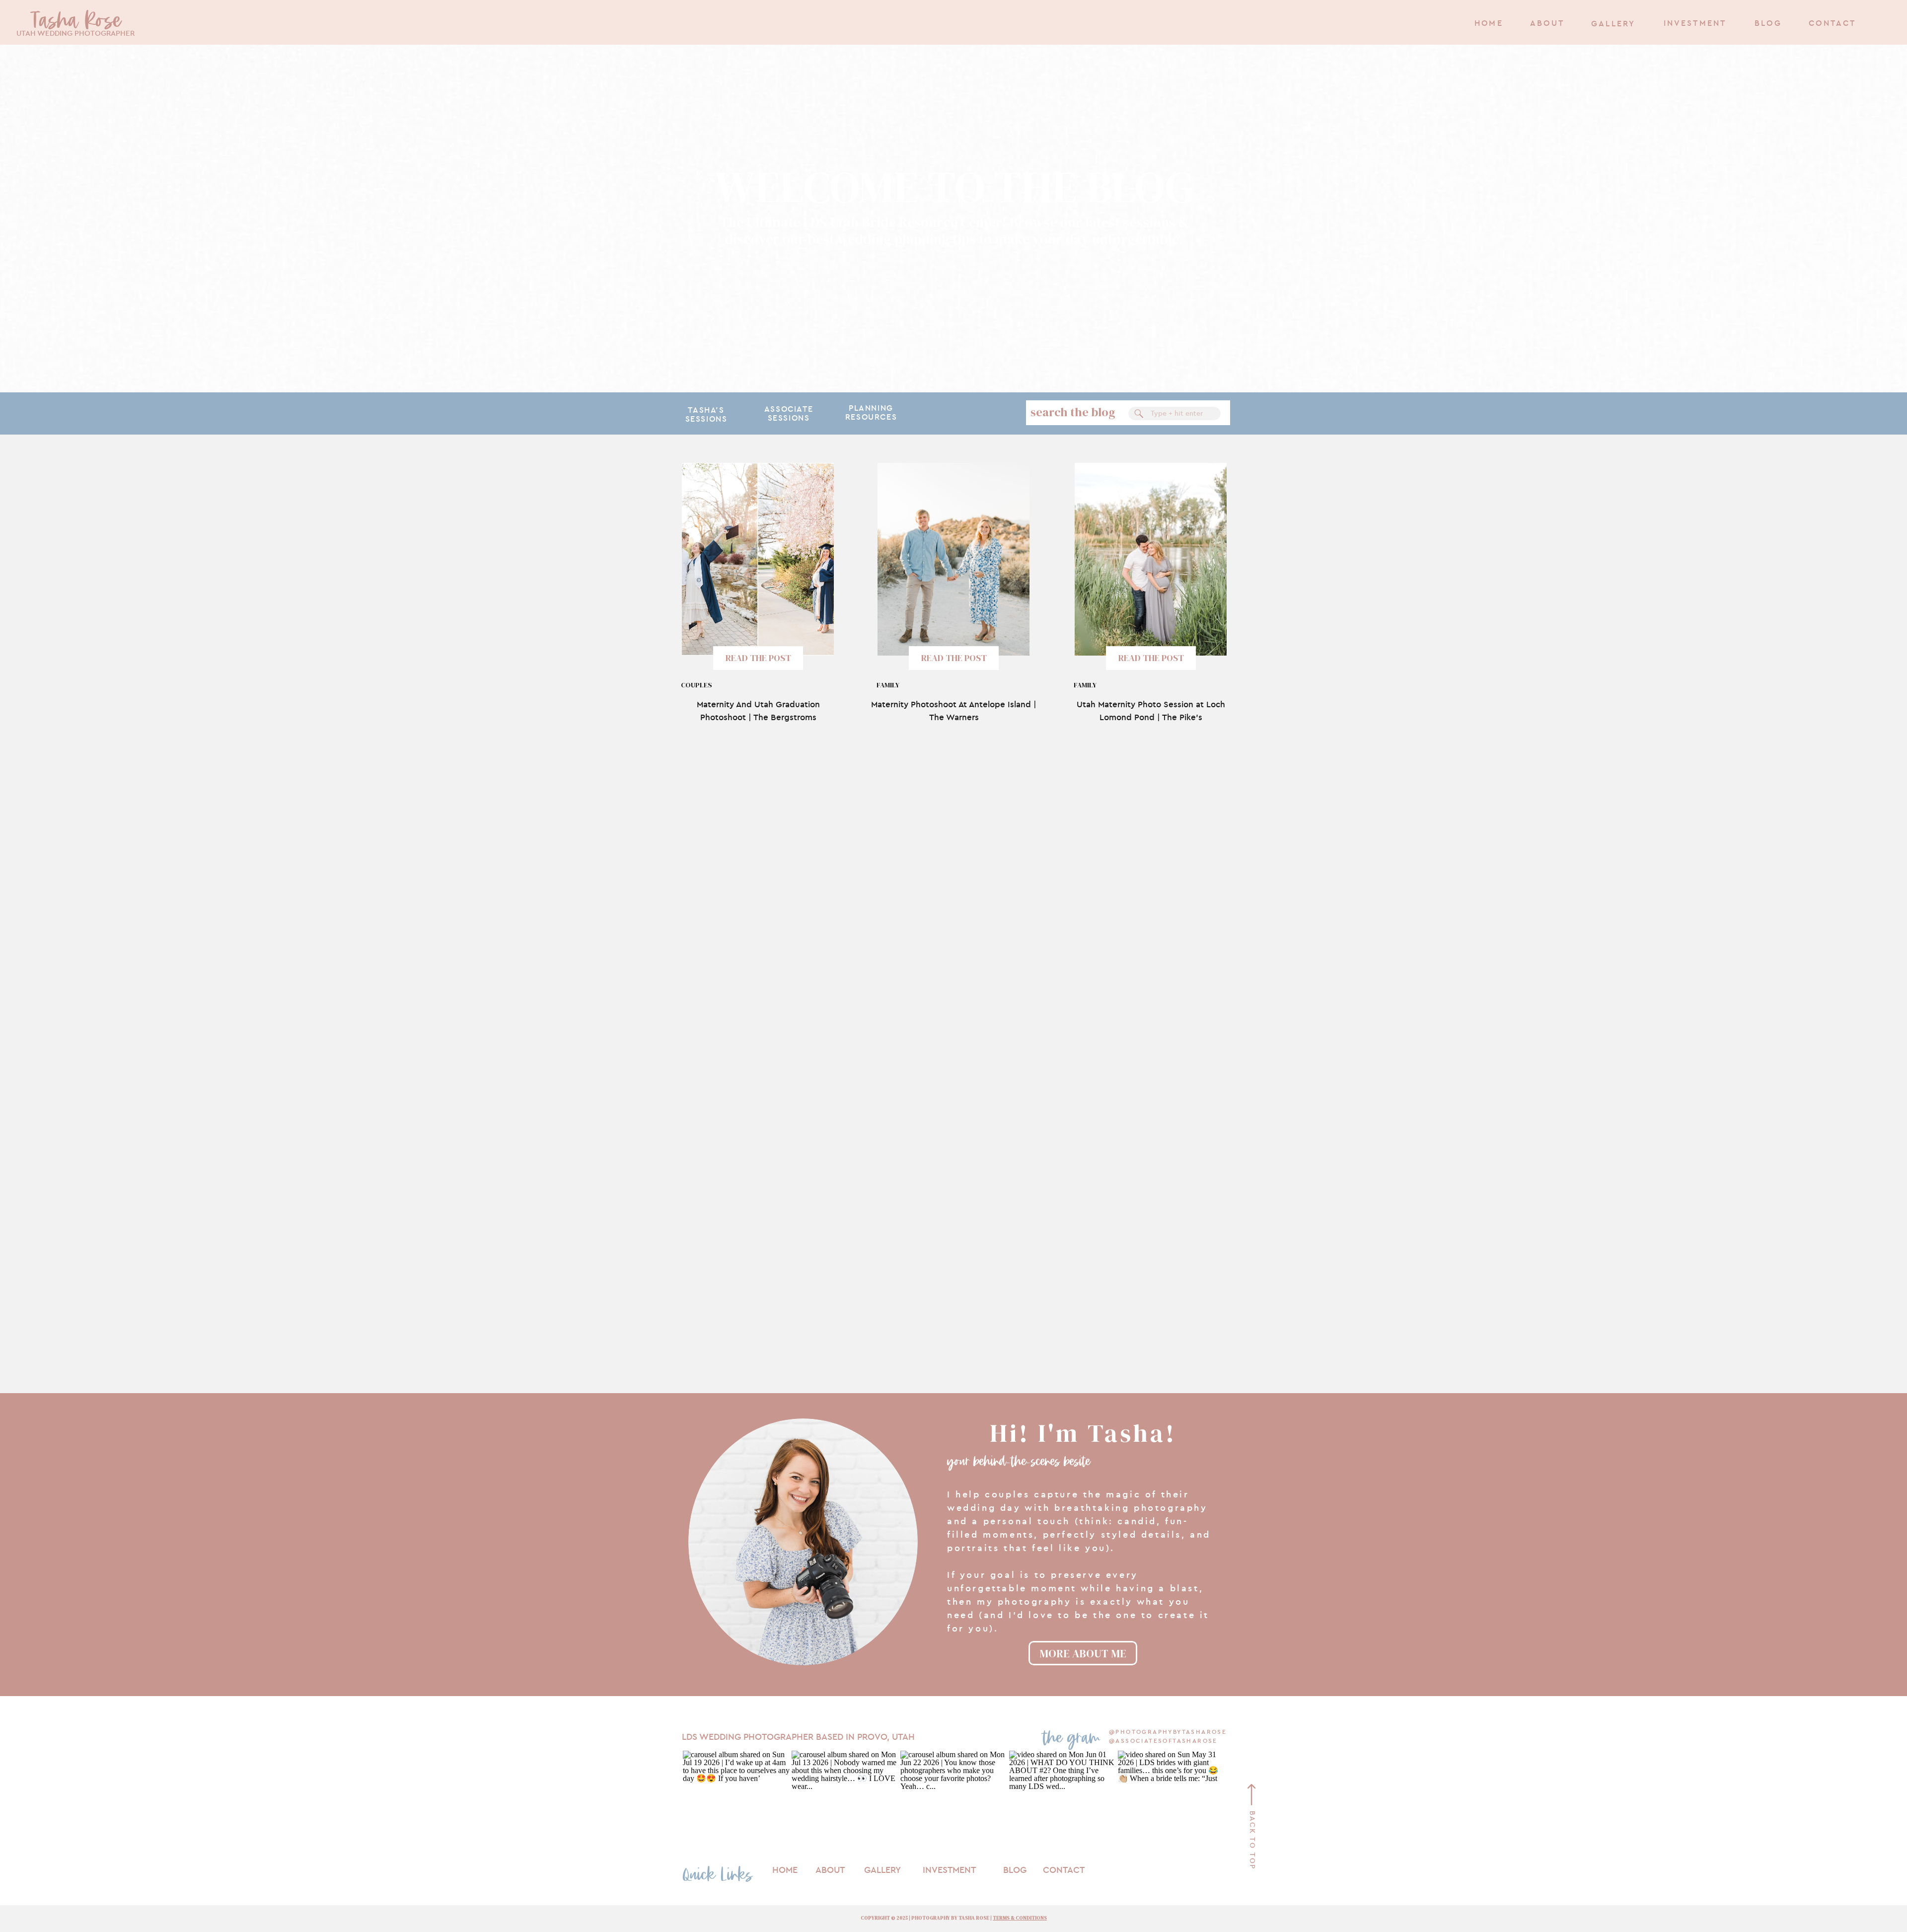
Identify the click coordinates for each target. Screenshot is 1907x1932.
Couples (697, 685)
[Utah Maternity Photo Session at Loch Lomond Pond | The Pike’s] (1151, 559)
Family (888, 685)
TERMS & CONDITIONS (1020, 1918)
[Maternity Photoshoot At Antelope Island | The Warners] (953, 559)
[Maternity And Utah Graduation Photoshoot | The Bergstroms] (758, 559)
